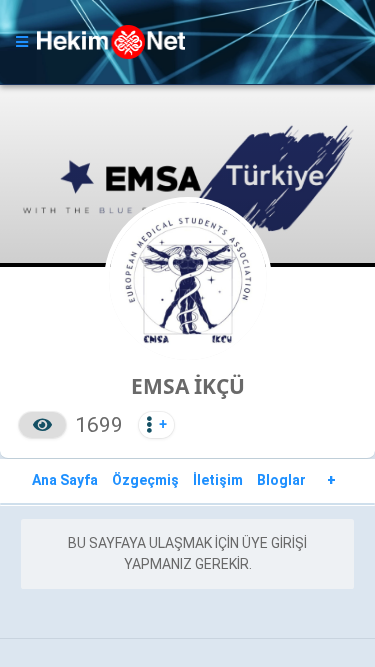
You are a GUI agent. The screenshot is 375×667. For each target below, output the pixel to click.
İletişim (218, 480)
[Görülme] (42, 425)
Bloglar (281, 480)
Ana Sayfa (65, 480)
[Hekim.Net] (185, 42)
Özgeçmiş (145, 480)
